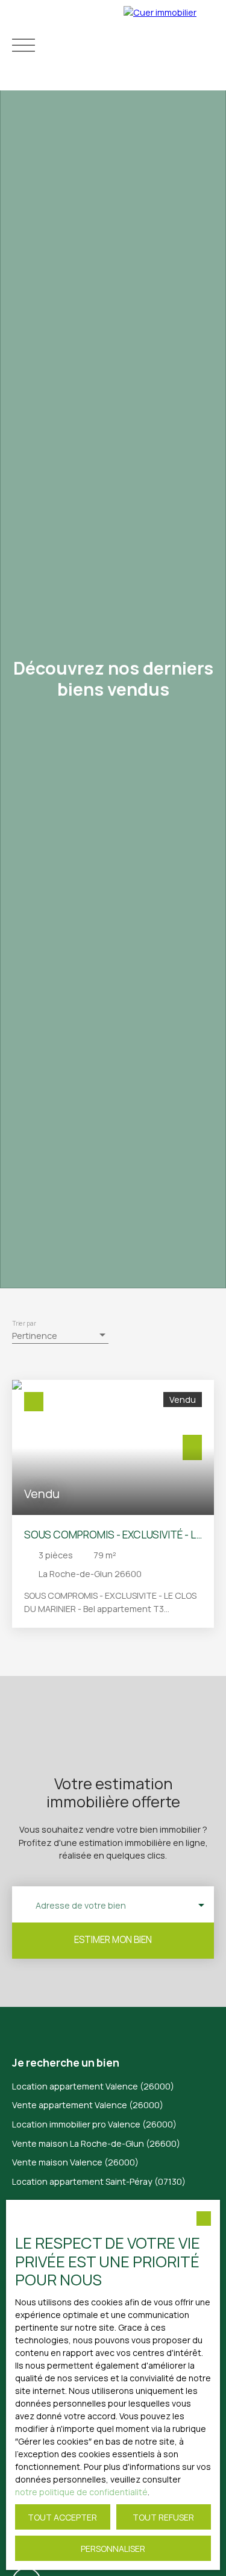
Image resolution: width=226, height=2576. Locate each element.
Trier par (24, 1324)
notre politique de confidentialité (81, 2492)
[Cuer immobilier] (172, 45)
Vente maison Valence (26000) (75, 2162)
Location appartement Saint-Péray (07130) (99, 2181)
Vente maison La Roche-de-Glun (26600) (96, 2143)
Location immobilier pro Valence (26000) (94, 2124)
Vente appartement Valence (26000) (88, 2105)
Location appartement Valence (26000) (93, 2086)
